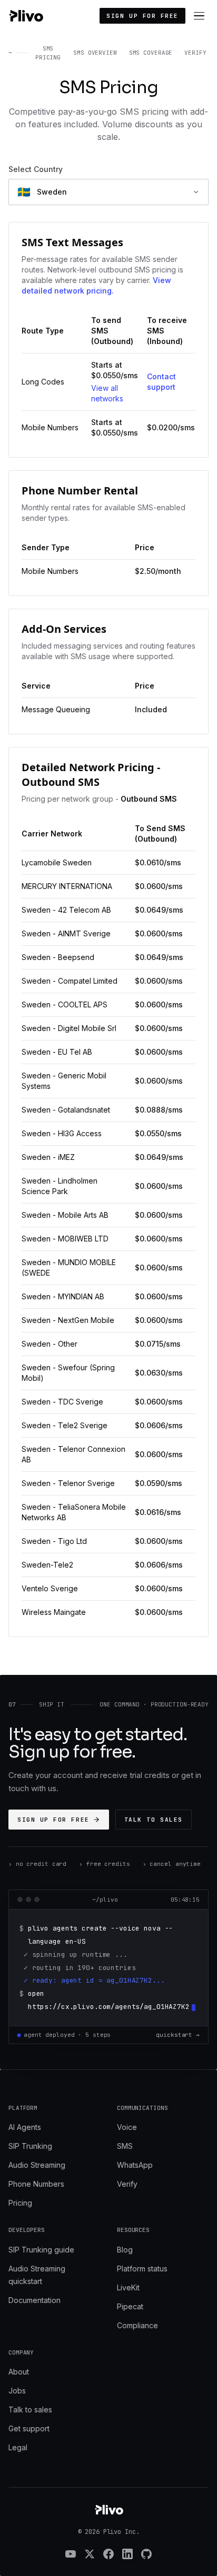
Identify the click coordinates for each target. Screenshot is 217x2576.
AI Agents (25, 2127)
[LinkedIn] (127, 2554)
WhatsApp (135, 2165)
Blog (125, 2250)
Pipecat (130, 2306)
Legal (18, 2447)
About (19, 2372)
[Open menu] (199, 16)
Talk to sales (154, 1820)
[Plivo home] (26, 16)
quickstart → (178, 2035)
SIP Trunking (30, 2146)
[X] (90, 2554)
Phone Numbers (36, 2184)
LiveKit (128, 2287)
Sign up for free (142, 16)
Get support (29, 2428)
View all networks (107, 393)
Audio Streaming (37, 2165)
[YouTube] (71, 2554)
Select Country (36, 169)
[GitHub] (146, 2554)
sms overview (95, 53)
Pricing (20, 2203)
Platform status (142, 2269)
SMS (125, 2146)
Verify (127, 2184)
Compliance (137, 2325)
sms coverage (151, 53)
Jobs (17, 2391)
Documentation (34, 2300)
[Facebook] (108, 2554)
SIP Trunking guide (41, 2250)
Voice (127, 2127)
